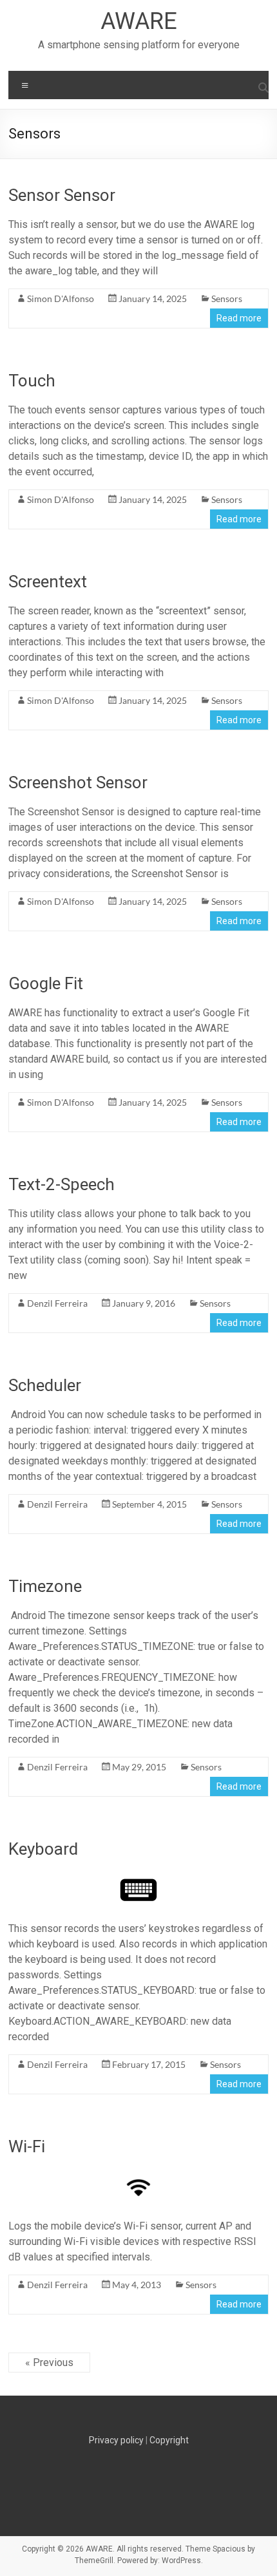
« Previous (49, 2363)
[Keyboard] (138, 1877)
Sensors (227, 298)
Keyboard (43, 1849)
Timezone (45, 1586)
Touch (32, 381)
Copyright (169, 2440)
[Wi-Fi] (138, 2174)
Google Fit (46, 983)
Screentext (48, 582)
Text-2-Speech (62, 1184)
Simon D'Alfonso (61, 298)
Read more (239, 318)
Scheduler (45, 1385)
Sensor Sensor (62, 195)
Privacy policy (116, 2440)
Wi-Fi (27, 2146)
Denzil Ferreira (57, 1303)
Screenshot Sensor (78, 782)
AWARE (139, 21)
